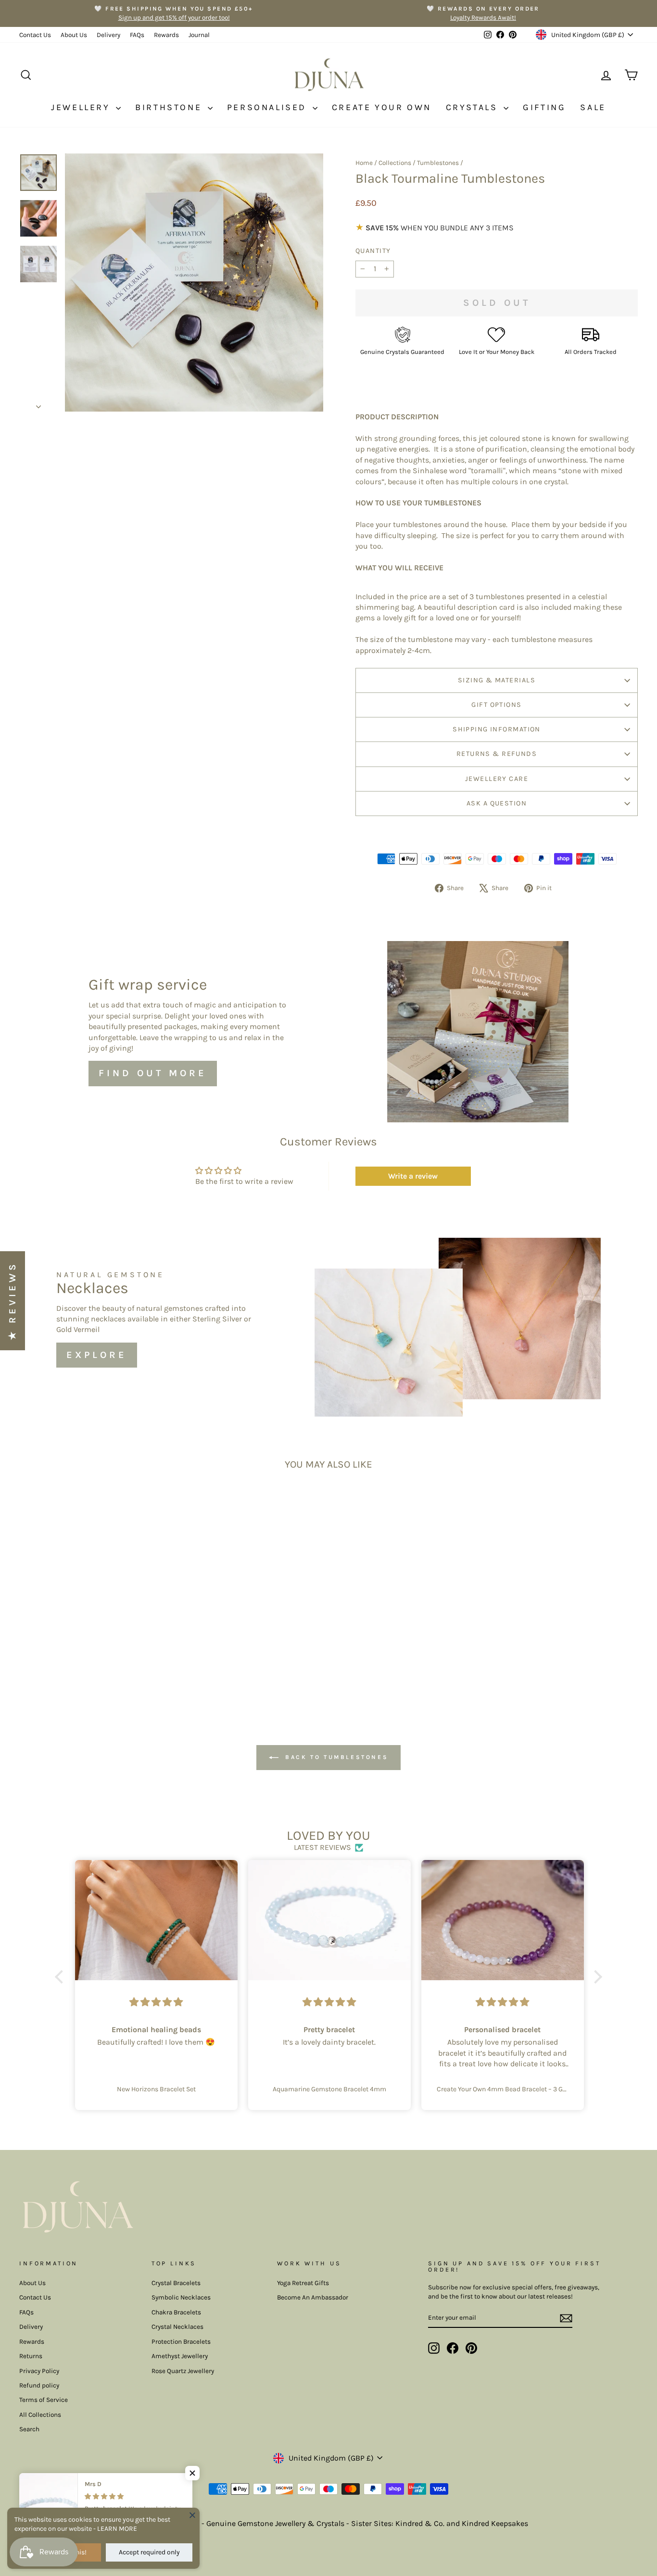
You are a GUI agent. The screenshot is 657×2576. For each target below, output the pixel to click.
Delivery (108, 35)
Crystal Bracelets (176, 2283)
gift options (496, 705)
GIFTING (544, 107)
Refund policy (39, 2385)
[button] (62, 1977)
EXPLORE (97, 1355)
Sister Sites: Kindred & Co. (399, 2523)
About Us (74, 35)
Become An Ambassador (313, 2297)
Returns (31, 2356)
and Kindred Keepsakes (487, 2523)
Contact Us (35, 35)
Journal (199, 35)
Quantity (373, 251)
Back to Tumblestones (335, 1757)
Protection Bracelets (181, 2342)
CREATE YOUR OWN (382, 107)
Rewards (166, 35)
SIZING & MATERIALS (497, 680)
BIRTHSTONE (170, 107)
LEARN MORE (117, 2529)
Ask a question (497, 803)
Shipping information (497, 729)
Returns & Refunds (497, 754)
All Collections (40, 2415)
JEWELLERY (82, 107)
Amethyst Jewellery (180, 2356)
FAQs (137, 35)
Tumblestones (438, 163)
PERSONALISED (269, 107)
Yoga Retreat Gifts (303, 2283)
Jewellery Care (497, 779)
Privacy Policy (39, 2371)
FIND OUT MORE (153, 1073)
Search (29, 2429)
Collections (395, 163)
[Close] (192, 2515)
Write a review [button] (413, 1176)
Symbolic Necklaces (181, 2297)
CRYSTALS (474, 107)
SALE (593, 107)
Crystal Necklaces (177, 2327)
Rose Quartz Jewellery (183, 2371)
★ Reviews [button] (12, 1301)
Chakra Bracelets (176, 2312)
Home (364, 163)
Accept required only (149, 2552)
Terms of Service (44, 2400)
